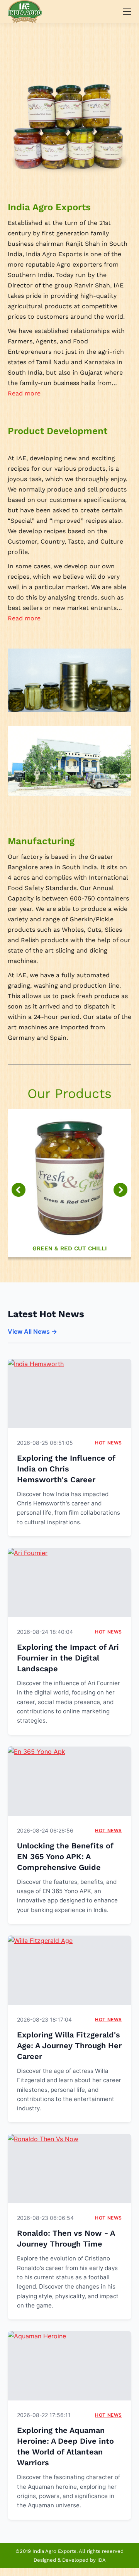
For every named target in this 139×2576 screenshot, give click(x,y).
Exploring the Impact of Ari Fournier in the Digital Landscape (68, 1658)
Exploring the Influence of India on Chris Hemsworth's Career (66, 1469)
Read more (24, 393)
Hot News (108, 1443)
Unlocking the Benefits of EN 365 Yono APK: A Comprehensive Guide (65, 1856)
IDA (102, 2560)
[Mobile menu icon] (127, 12)
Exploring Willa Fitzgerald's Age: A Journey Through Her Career (69, 2046)
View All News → (32, 1331)
